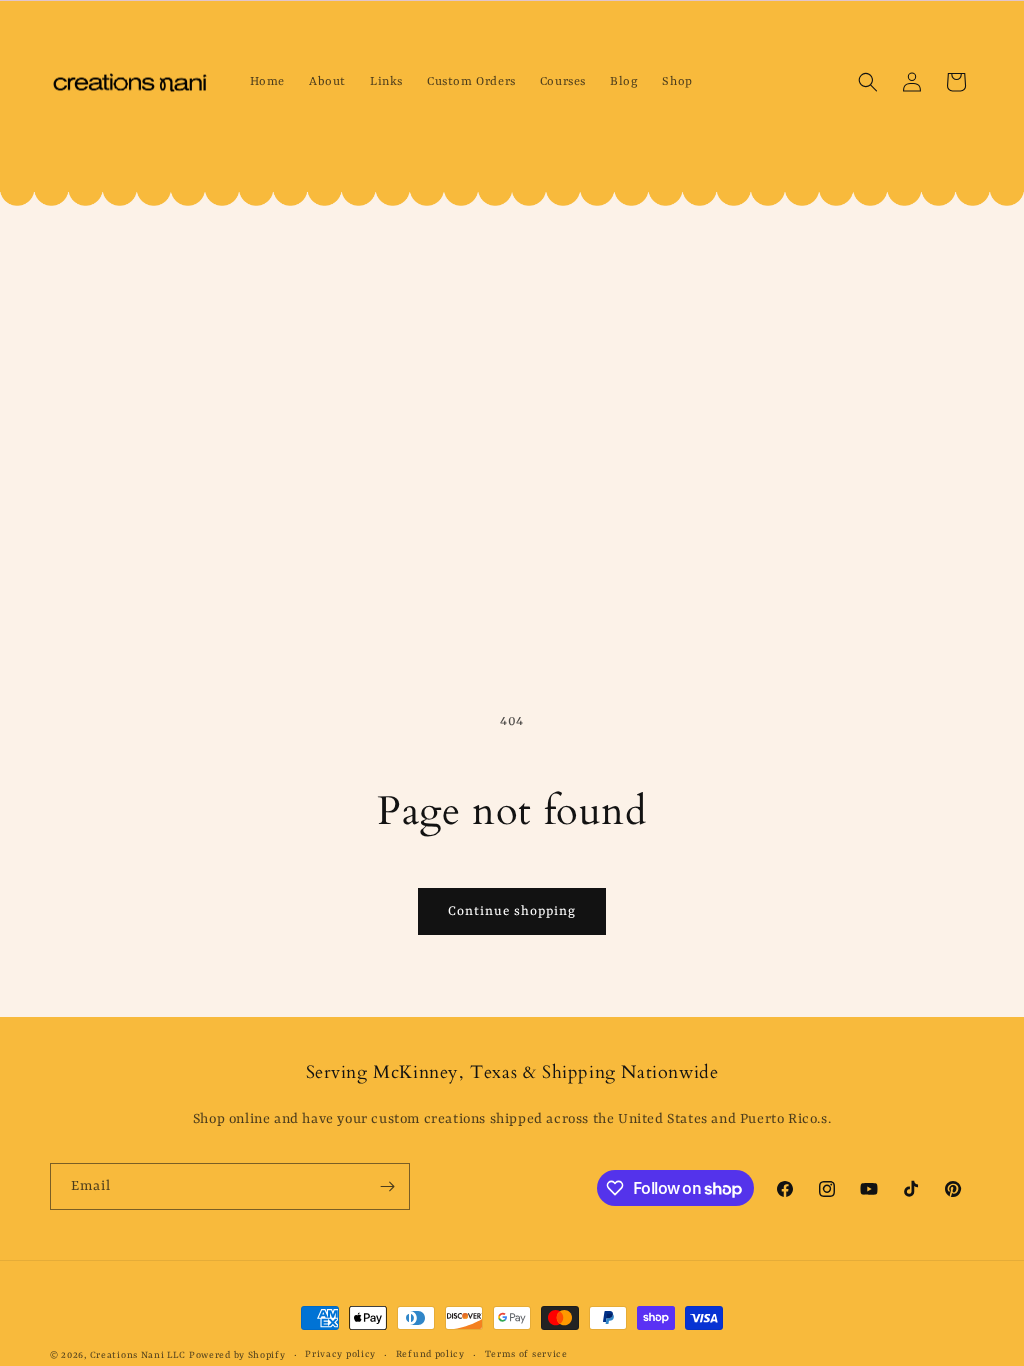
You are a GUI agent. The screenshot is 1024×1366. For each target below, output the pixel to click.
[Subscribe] (387, 1186)
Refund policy (430, 1354)
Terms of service (526, 1354)
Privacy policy (340, 1354)
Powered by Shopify (237, 1355)
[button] (868, 82)
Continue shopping (512, 911)
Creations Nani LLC (138, 1355)
